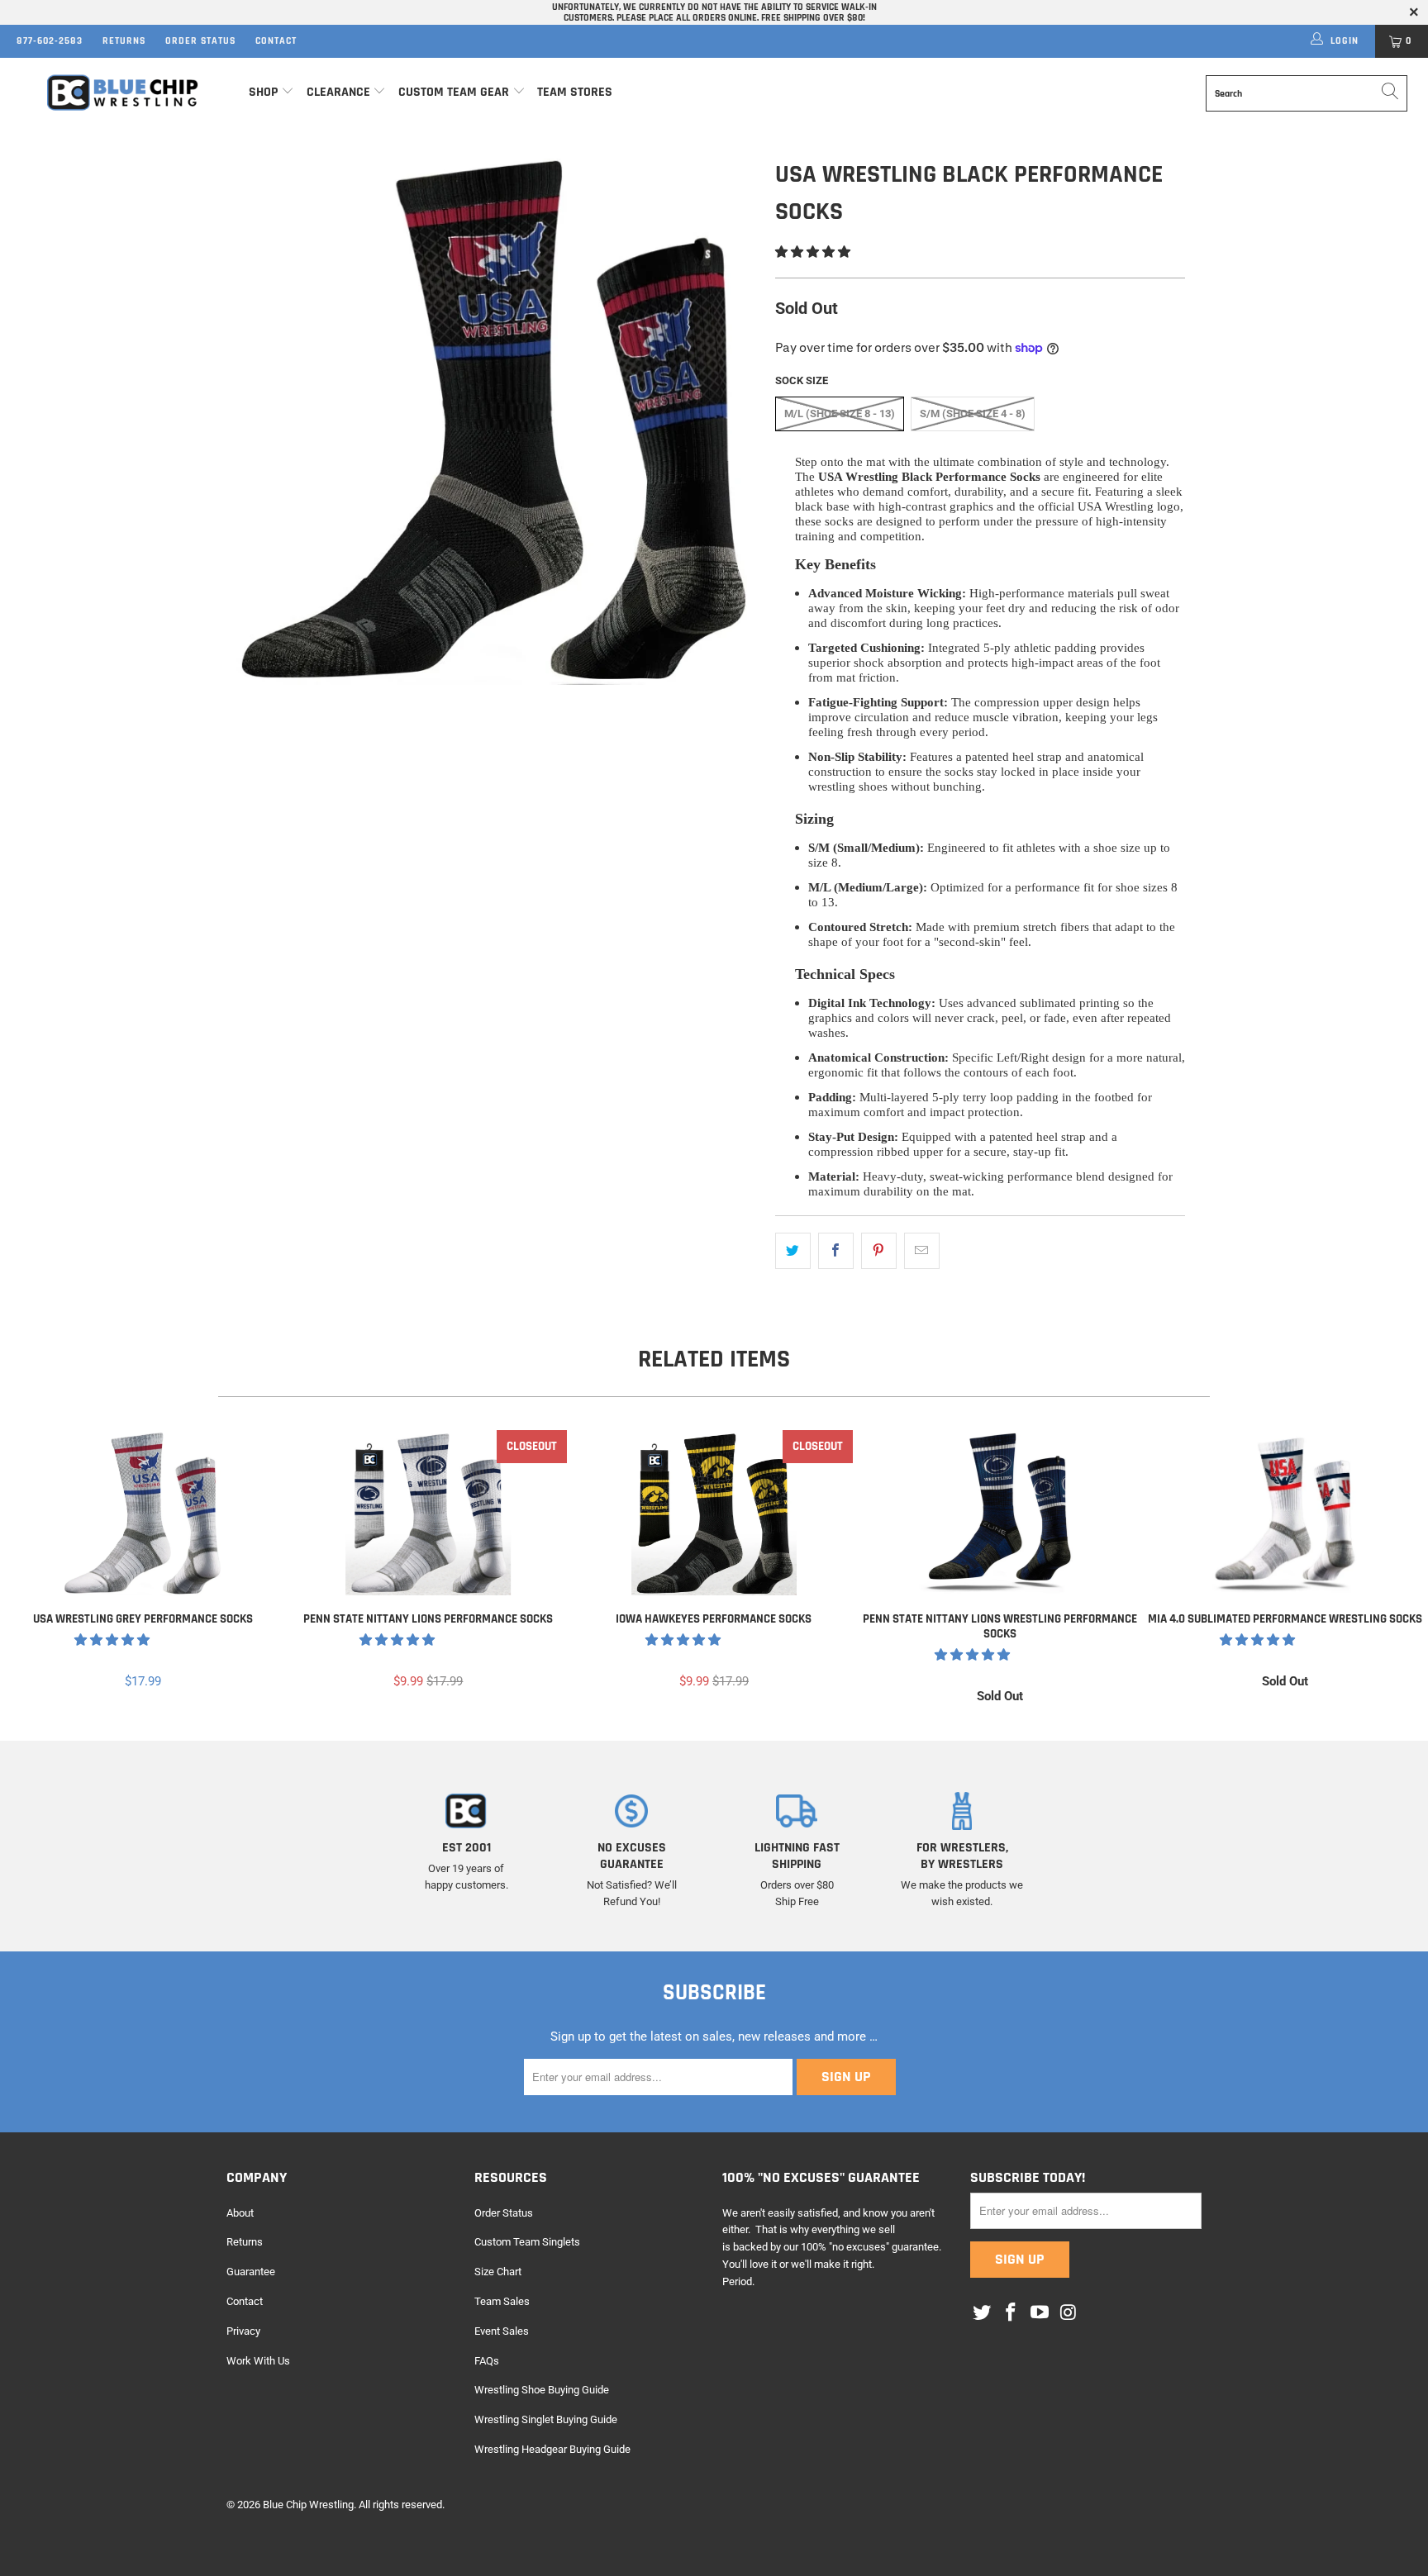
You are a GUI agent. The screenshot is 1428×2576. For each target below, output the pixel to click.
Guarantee (251, 2272)
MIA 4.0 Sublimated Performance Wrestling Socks (1285, 1513)
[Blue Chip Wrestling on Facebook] (1011, 2313)
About (240, 2213)
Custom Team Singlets (527, 2242)
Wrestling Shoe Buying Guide (542, 2390)
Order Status (200, 41)
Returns (124, 41)
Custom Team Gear (454, 92)
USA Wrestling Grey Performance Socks (143, 1513)
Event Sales (502, 2331)
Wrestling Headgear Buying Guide (552, 2449)
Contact (276, 41)
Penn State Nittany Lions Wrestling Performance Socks (1000, 1513)
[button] (813, 252)
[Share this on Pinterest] (879, 1251)
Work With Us (258, 2361)
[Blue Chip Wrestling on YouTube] (1040, 2313)
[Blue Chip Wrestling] (122, 93)
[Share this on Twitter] (793, 1251)
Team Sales (502, 2301)
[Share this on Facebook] (836, 1251)
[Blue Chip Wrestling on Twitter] (983, 2313)
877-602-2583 (50, 41)
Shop (263, 92)
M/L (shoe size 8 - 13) (840, 413)
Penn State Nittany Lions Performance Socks (429, 1513)
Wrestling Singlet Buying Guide (546, 2419)
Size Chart (498, 2272)
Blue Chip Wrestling (308, 2505)
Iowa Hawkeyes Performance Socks (714, 1513)
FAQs (487, 2361)
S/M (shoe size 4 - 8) (973, 413)
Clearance (338, 92)
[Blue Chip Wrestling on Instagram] (1069, 2313)
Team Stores (575, 92)
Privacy (243, 2331)
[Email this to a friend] (922, 1251)
